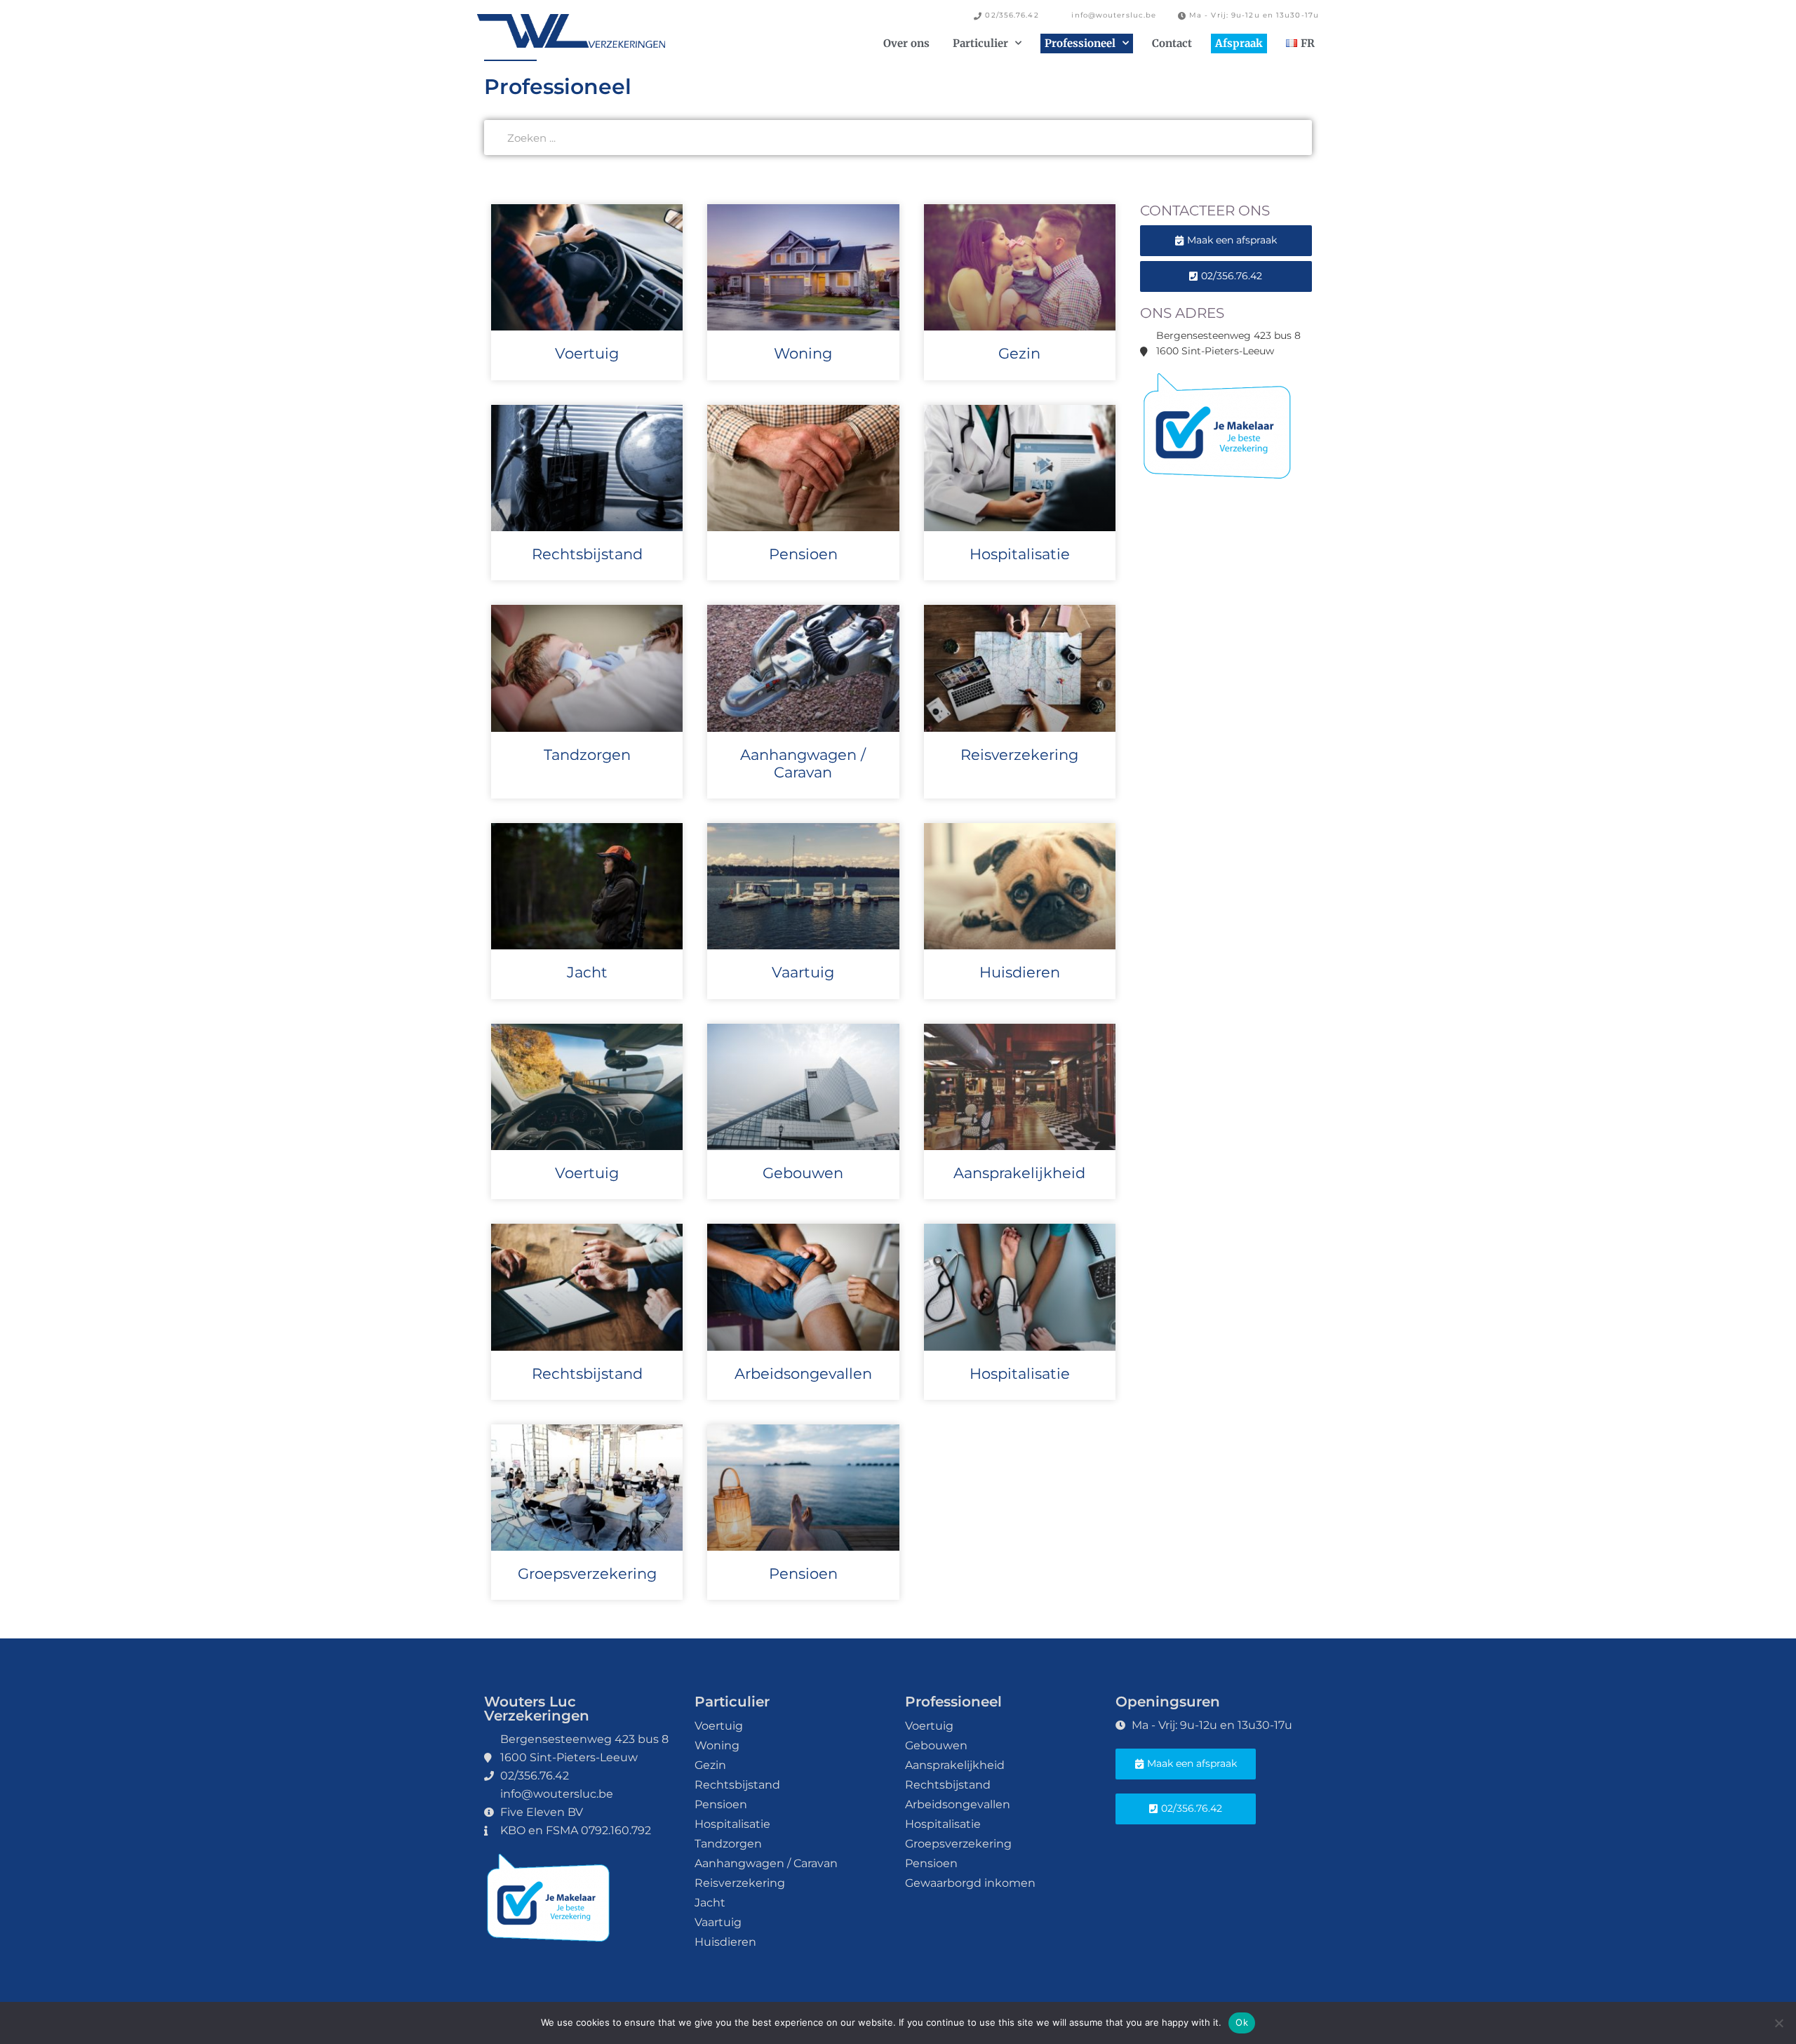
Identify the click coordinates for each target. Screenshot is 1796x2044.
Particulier (980, 43)
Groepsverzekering (587, 1574)
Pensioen (803, 554)
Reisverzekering (1019, 755)
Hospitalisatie (1020, 554)
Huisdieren (1020, 972)
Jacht (587, 972)
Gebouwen (803, 1173)
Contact (1172, 43)
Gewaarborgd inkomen (970, 1883)
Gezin (1019, 353)
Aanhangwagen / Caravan (803, 763)
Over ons (906, 43)
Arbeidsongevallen (803, 1374)
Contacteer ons (1205, 211)
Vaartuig (803, 972)
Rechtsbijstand (587, 554)
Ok (1242, 2022)
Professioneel (1080, 43)
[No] (1778, 2023)
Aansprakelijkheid (1019, 1173)
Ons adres (1182, 313)
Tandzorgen (587, 755)
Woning (803, 353)
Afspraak (1239, 43)
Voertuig (587, 353)
